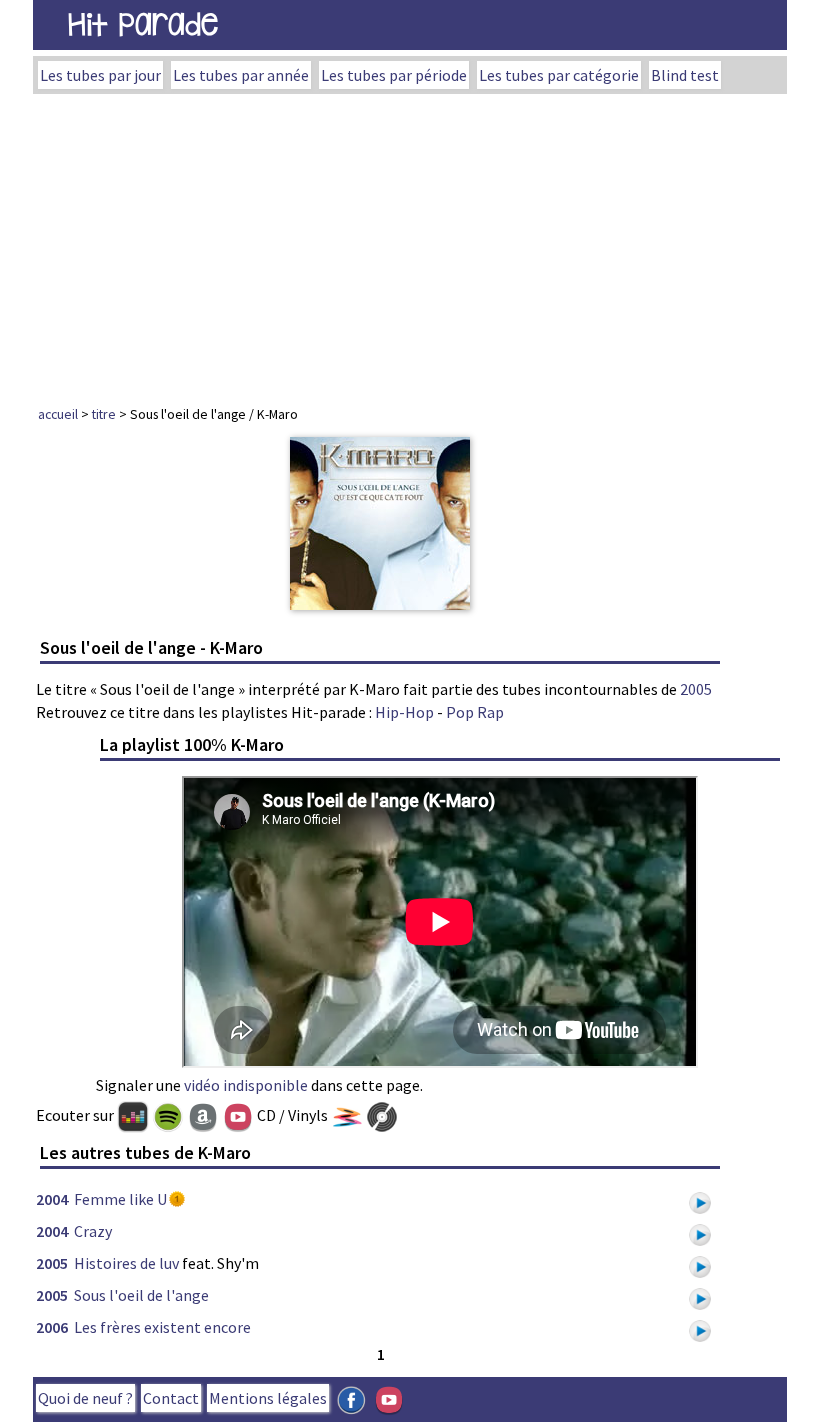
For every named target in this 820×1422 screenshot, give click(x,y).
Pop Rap (475, 712)
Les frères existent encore (162, 1327)
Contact (171, 1398)
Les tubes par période (394, 75)
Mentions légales (268, 1398)
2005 (696, 689)
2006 (52, 1327)
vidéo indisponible (246, 1085)
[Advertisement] (410, 244)
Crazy (93, 1231)
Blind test (685, 75)
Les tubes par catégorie (559, 75)
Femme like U (120, 1199)
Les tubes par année (241, 75)
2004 (52, 1199)
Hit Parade (143, 24)
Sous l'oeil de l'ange (141, 1295)
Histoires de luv (126, 1263)
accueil (58, 414)
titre (104, 414)
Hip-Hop (404, 712)
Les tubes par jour (100, 75)
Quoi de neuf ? (85, 1398)
